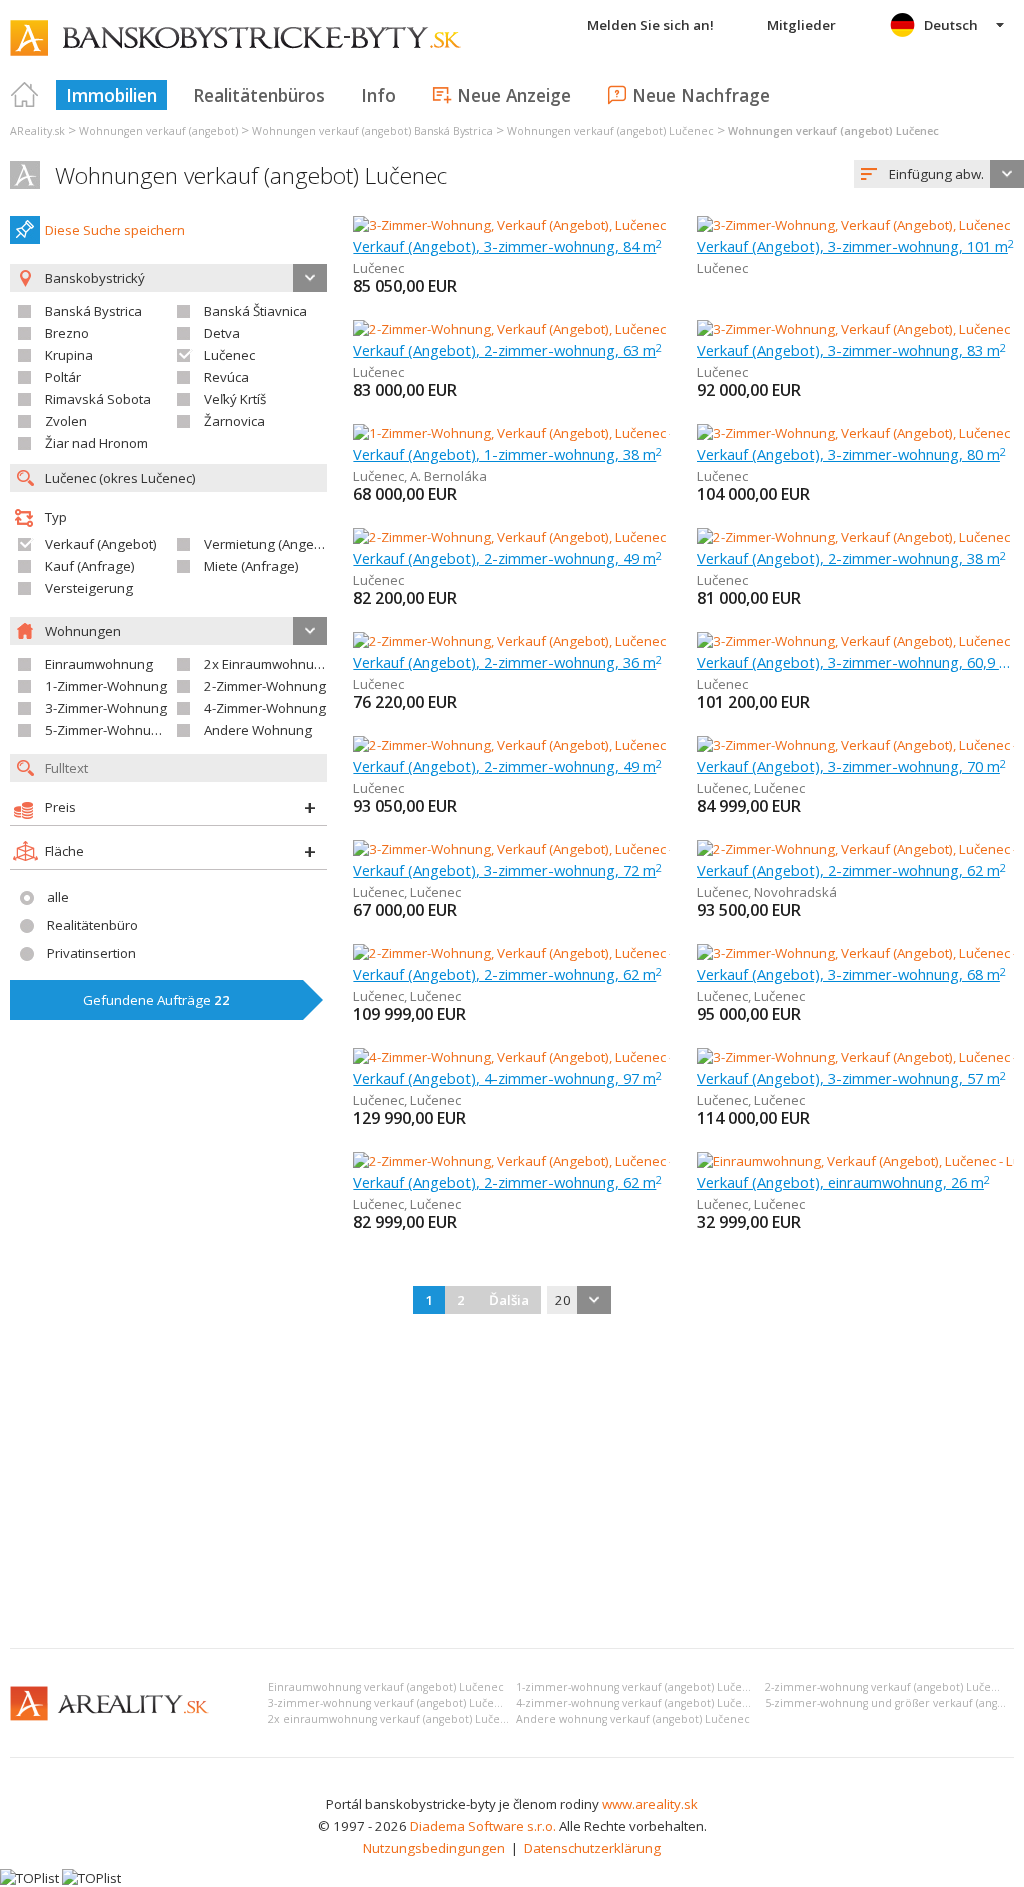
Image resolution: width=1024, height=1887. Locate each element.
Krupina (69, 355)
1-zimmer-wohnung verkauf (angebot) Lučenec (639, 1687)
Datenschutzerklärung (592, 1848)
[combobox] (939, 174)
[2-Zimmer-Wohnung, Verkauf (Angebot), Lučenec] (509, 329)
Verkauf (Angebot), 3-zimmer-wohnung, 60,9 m (855, 662)
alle (58, 897)
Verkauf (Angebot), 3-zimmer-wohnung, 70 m (851, 766)
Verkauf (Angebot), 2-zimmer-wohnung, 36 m (507, 662)
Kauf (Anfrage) (90, 566)
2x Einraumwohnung (267, 664)
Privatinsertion (91, 953)
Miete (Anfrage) (251, 566)
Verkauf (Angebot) (101, 544)
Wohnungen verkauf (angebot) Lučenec (251, 175)
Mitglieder (801, 25)
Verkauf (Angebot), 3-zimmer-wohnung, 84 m (507, 246)
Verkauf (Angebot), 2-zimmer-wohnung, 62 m (851, 870)
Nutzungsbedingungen (434, 1848)
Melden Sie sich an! (650, 25)
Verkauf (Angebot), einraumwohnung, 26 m (843, 1182)
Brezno (67, 333)
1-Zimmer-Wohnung (106, 686)
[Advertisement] (512, 1483)
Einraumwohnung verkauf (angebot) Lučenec (386, 1687)
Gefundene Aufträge (156, 1000)
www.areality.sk (650, 1804)
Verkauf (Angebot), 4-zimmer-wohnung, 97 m (507, 1078)
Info (378, 95)
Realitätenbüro (92, 925)
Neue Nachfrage (701, 95)
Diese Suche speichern (115, 230)
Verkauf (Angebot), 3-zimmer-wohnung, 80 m (851, 454)
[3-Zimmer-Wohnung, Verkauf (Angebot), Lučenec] (509, 225)
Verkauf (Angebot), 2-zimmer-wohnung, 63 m (507, 350)
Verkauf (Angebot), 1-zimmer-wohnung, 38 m (507, 454)
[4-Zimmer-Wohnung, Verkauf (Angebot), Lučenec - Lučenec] (532, 1057)
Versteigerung (89, 588)
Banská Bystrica (93, 311)
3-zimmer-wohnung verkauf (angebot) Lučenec (391, 1703)
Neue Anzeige (514, 95)
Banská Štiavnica (255, 311)
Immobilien (111, 95)
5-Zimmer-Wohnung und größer (142, 730)
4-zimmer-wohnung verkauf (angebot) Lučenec (639, 1703)
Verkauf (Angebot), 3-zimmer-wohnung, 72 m (507, 870)
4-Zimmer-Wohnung (265, 708)
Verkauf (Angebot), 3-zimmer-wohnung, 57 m (851, 1078)
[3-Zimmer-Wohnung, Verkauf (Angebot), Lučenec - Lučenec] (532, 849)
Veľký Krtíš (235, 399)
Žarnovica (234, 421)
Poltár (63, 377)
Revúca (226, 377)
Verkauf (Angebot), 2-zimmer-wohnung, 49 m (507, 558)
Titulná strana (25, 95)
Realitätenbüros (259, 95)
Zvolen (66, 421)
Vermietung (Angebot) (271, 544)
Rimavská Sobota (98, 399)
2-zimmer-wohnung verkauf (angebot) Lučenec (888, 1687)
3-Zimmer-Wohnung (106, 708)
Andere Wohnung (258, 730)
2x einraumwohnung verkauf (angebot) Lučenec (394, 1719)
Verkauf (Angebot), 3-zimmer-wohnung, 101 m (855, 246)
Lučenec (229, 355)
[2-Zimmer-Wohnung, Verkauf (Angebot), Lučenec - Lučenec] (532, 953)
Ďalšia (509, 1300)
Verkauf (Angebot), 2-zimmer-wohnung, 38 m (851, 558)
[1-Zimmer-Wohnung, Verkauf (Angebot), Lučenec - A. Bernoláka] (545, 433)
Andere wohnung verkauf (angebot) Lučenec (633, 1719)
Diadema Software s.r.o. (483, 1826)
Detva (222, 333)
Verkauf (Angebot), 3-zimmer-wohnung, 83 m (851, 350)
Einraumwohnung (99, 664)
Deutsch (951, 25)
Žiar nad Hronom (96, 443)
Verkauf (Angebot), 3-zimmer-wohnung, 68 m (851, 974)
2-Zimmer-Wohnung (265, 686)
